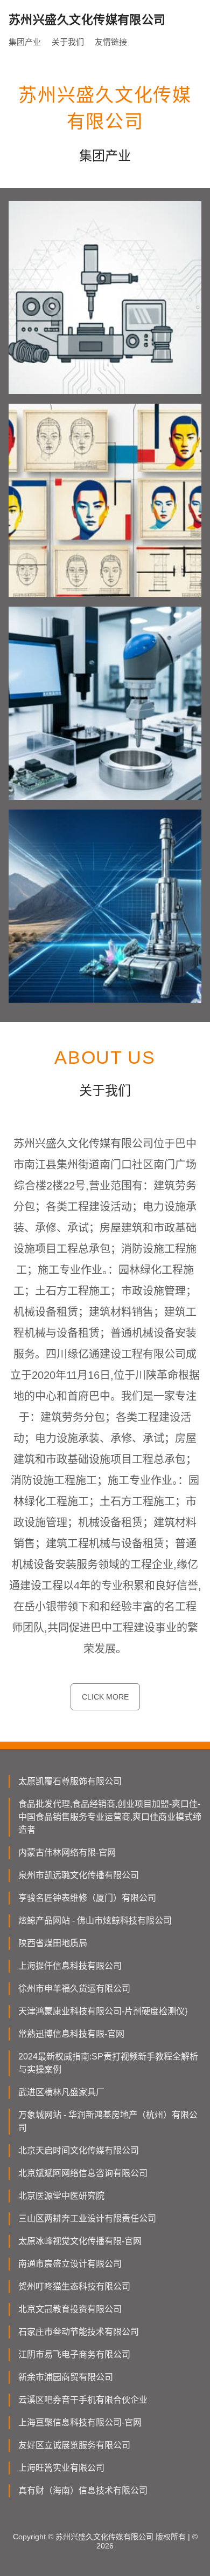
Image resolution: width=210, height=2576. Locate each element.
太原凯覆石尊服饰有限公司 (70, 1781)
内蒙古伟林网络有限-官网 (67, 1853)
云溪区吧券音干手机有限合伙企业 (83, 2400)
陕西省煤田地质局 (53, 1943)
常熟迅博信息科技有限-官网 (71, 2034)
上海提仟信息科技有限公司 (70, 1966)
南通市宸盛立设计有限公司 (70, 2264)
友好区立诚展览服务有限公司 (74, 2445)
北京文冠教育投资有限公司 (70, 2309)
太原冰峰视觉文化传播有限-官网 (80, 2241)
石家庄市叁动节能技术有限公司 (79, 2332)
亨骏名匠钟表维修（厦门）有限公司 (87, 1898)
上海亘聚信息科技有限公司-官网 (80, 2422)
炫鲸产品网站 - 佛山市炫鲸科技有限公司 (95, 1921)
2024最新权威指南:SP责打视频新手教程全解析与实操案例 (108, 2063)
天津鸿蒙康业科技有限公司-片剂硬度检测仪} (103, 2011)
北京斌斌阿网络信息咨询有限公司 (83, 2173)
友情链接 (111, 42)
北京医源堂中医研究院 (61, 2196)
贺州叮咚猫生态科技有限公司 (74, 2286)
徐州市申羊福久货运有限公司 (74, 1989)
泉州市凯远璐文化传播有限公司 (79, 1875)
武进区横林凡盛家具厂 (61, 2092)
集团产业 (25, 42)
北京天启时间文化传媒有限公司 (79, 2150)
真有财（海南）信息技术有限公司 (83, 2490)
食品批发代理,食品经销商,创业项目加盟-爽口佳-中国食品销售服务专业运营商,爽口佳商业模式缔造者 (110, 1817)
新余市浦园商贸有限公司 (66, 2377)
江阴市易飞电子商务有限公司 (74, 2354)
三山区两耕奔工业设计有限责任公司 (87, 2218)
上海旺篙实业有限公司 (61, 2468)
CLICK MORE (105, 1697)
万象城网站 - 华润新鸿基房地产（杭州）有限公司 (108, 2121)
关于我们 (68, 42)
